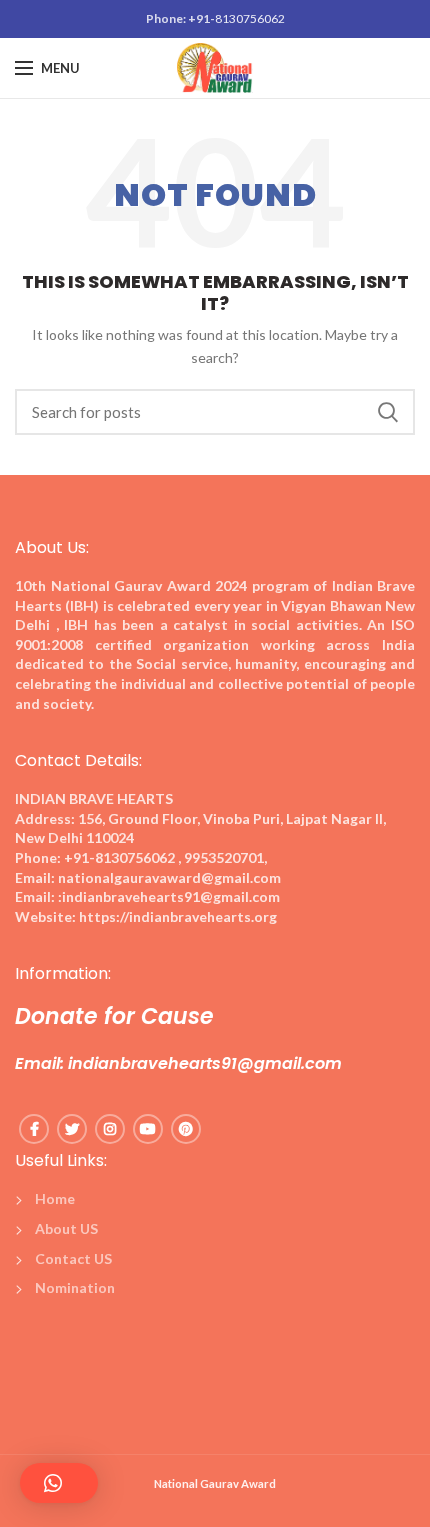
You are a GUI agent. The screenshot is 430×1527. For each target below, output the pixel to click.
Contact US (73, 1258)
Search (388, 412)
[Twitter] (72, 1129)
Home (55, 1198)
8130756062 (250, 18)
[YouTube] (148, 1129)
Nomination (75, 1287)
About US (66, 1228)
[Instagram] (110, 1129)
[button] (59, 1483)
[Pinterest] (186, 1129)
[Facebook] (34, 1129)
